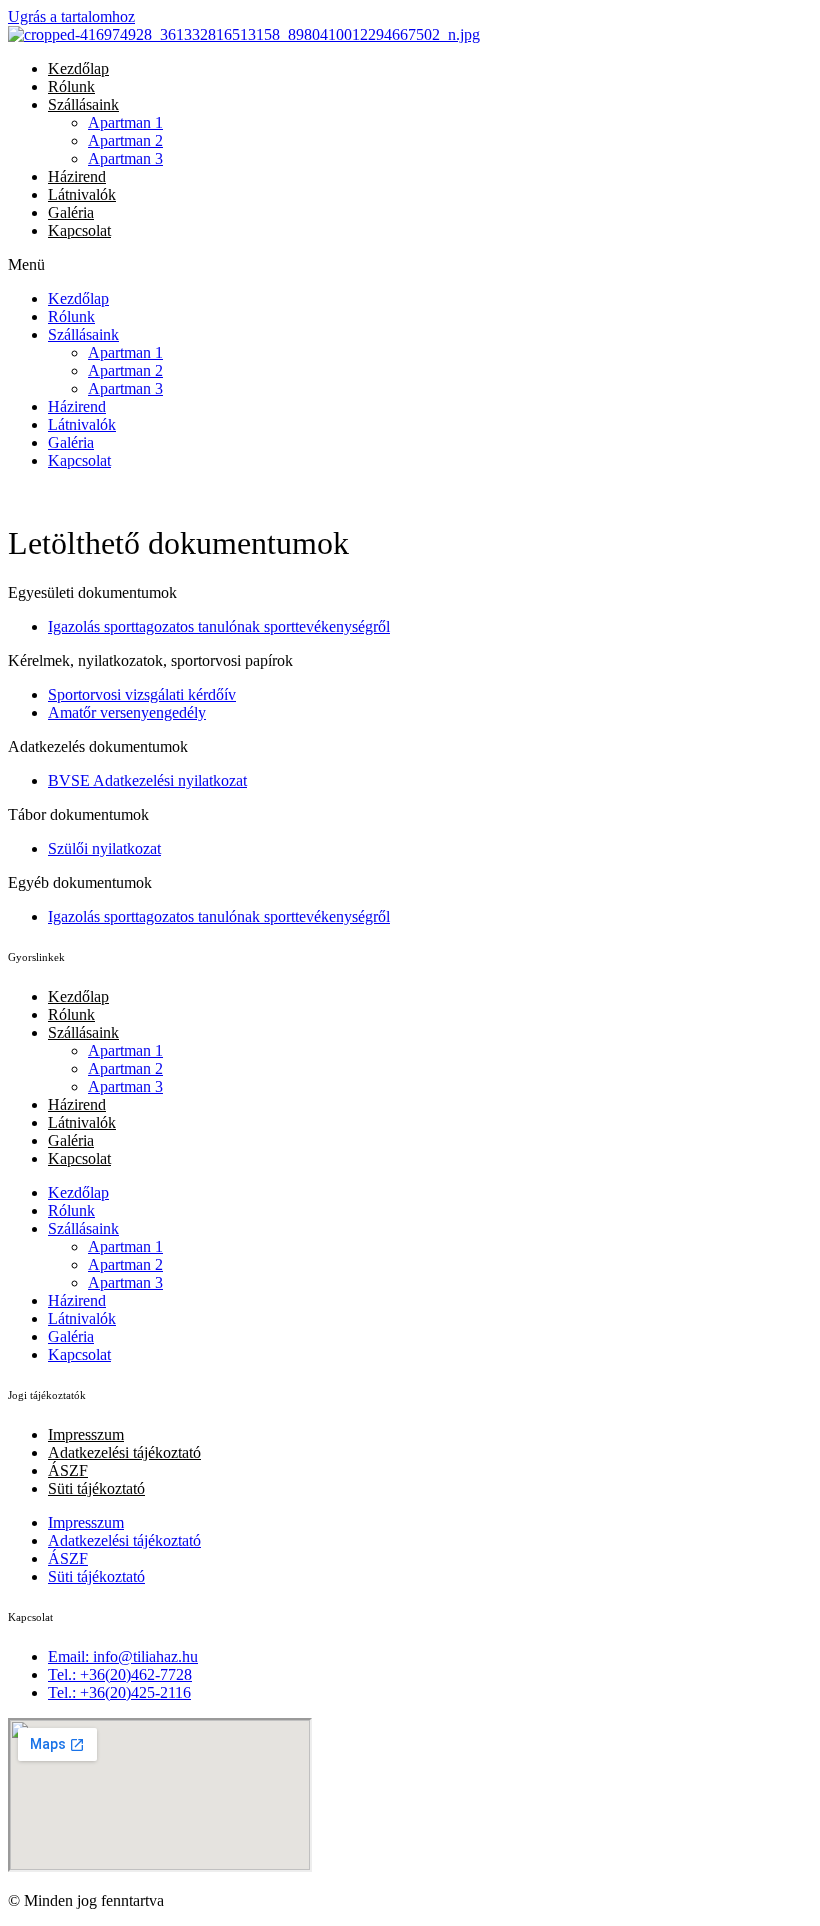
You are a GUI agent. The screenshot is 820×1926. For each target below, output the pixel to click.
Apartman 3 (125, 158)
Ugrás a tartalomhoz (71, 16)
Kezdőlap (78, 68)
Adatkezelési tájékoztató (124, 1452)
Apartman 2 (125, 140)
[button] (410, 265)
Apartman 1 (125, 122)
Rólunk (71, 86)
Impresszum (86, 1434)
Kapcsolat (79, 230)
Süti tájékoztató (96, 1488)
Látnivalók (82, 194)
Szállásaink (83, 104)
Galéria (71, 212)
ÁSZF (68, 1470)
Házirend (77, 176)
